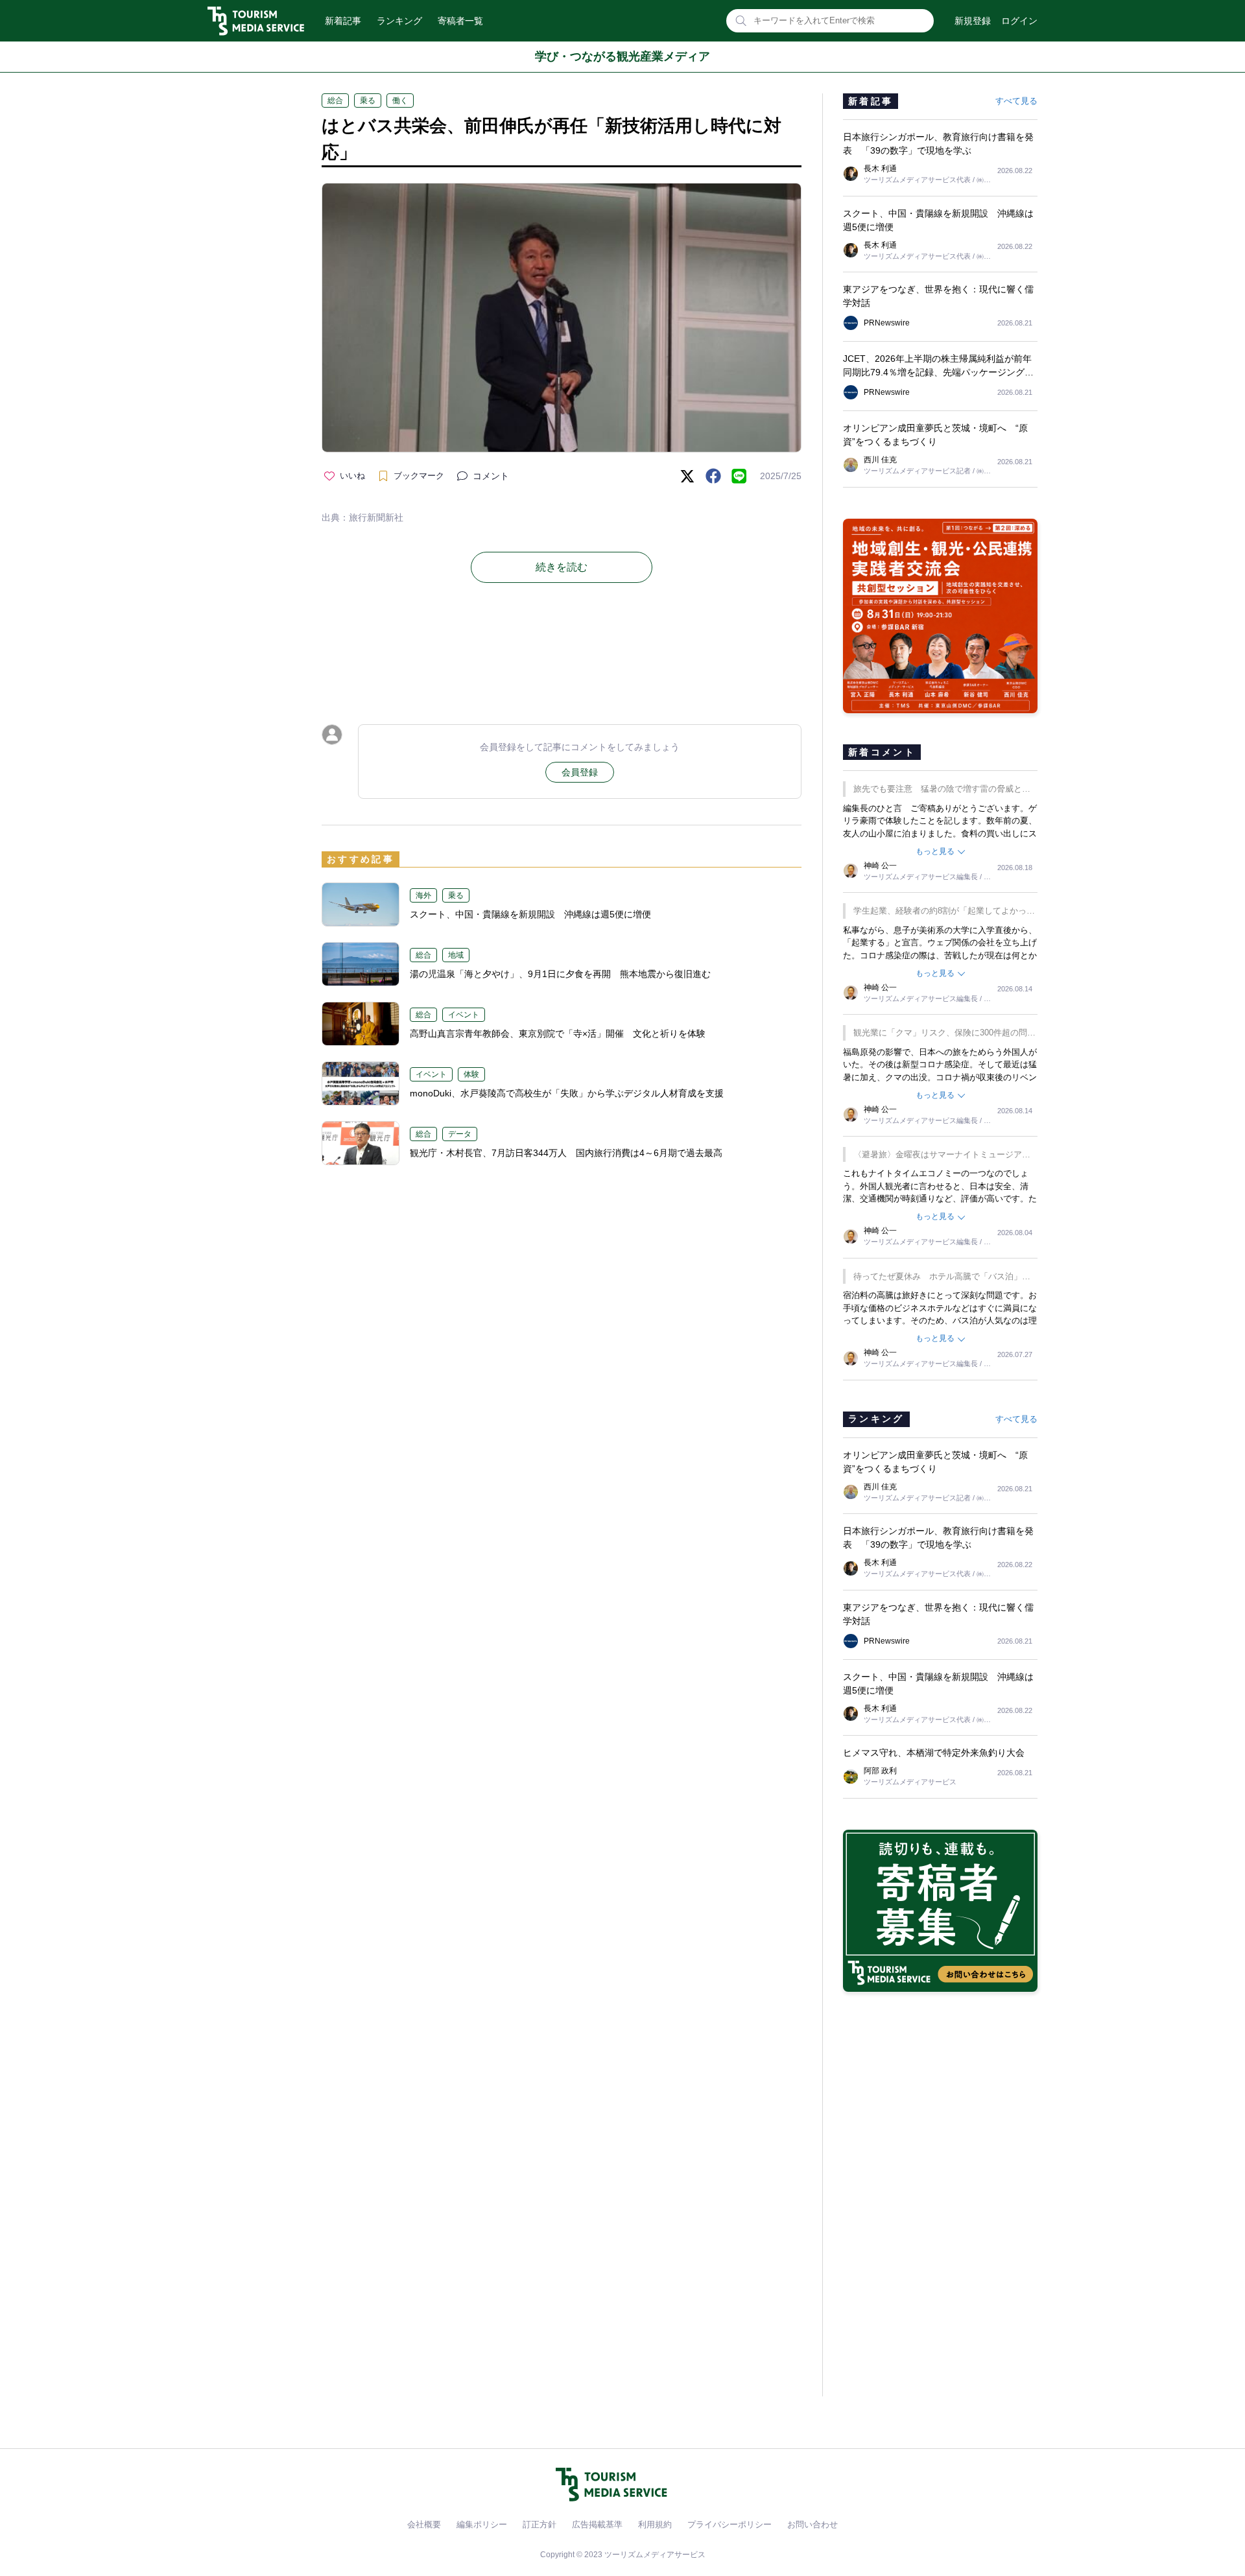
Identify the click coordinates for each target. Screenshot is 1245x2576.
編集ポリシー (482, 2524)
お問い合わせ (812, 2524)
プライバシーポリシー (729, 2524)
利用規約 (655, 2524)
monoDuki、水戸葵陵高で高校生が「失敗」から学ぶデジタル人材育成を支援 (567, 1093)
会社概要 (424, 2524)
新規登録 (973, 21)
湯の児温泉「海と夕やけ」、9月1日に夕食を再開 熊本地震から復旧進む (560, 974)
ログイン (1019, 21)
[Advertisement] (562, 654)
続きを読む (562, 567)
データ (460, 1134)
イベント (464, 1015)
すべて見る (1016, 101)
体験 (471, 1074)
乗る (368, 100)
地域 (456, 955)
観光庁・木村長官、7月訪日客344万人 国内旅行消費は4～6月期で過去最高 (566, 1153)
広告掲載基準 (597, 2524)
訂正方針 (539, 2524)
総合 (335, 100)
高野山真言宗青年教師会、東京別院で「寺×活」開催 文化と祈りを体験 (558, 1034)
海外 (423, 895)
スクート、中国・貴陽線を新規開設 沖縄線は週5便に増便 (530, 914)
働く (400, 100)
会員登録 (580, 772)
